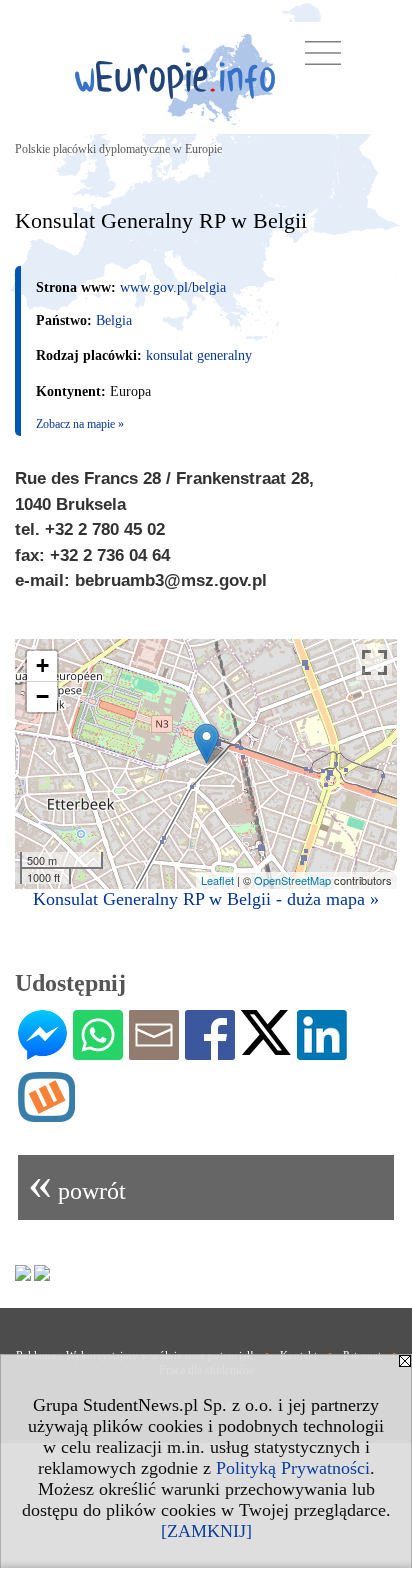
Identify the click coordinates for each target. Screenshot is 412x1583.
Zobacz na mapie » (80, 424)
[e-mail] (154, 1052)
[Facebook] (210, 1052)
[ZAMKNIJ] (206, 1531)
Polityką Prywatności (293, 1468)
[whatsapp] (98, 1052)
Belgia (114, 320)
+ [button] (42, 665)
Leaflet (217, 880)
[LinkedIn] (322, 1052)
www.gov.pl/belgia (173, 287)
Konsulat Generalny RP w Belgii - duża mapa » (206, 899)
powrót (77, 1182)
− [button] (42, 696)
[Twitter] (266, 1047)
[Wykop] (46, 1114)
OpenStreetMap (292, 880)
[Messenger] (42, 1052)
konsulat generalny (199, 355)
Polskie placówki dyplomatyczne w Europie (118, 149)
